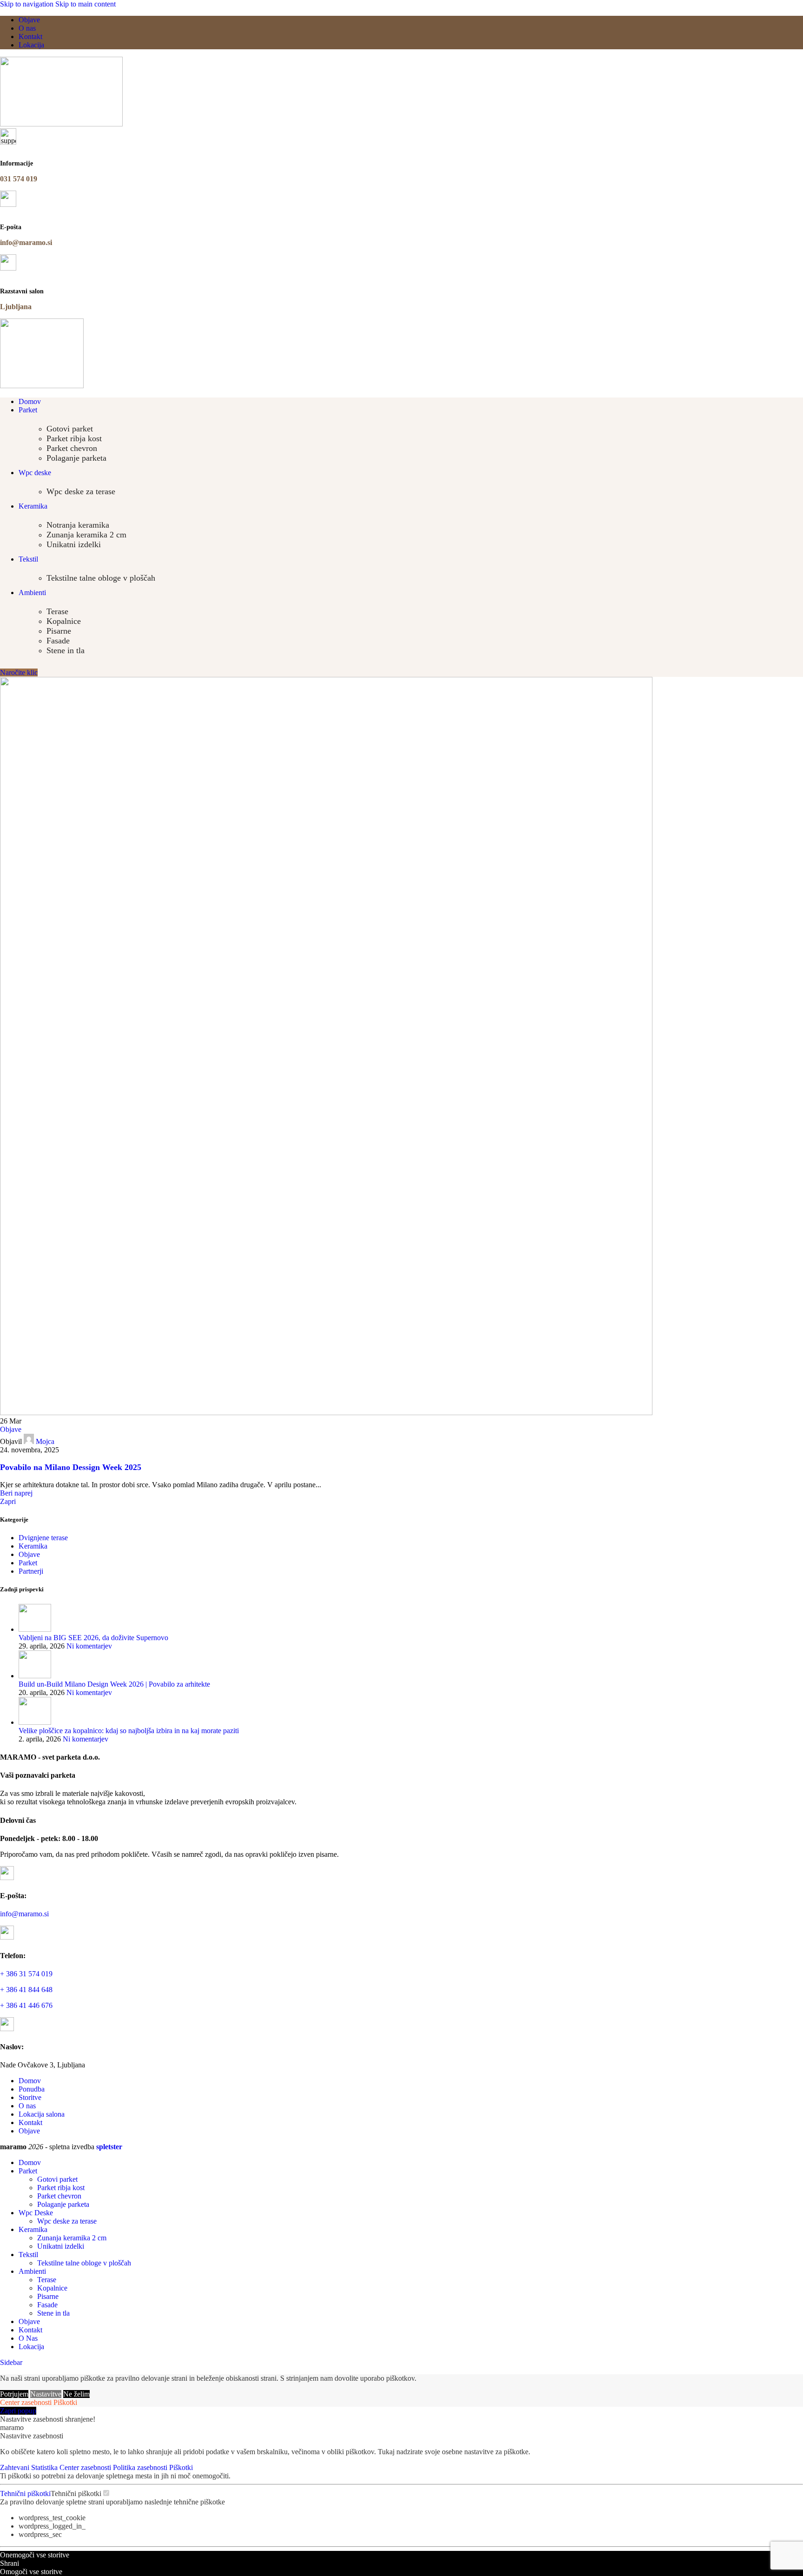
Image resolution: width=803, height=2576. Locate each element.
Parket (28, 1563)
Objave (11, 1429)
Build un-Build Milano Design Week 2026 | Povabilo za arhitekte (114, 1684)
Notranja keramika (78, 525)
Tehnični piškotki (25, 2493)
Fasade (58, 641)
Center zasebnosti (26, 2402)
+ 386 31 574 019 (26, 1974)
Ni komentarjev (89, 1646)
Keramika (33, 1546)
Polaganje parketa (76, 458)
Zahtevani (16, 2467)
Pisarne (59, 631)
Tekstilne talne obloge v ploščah (101, 578)
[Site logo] (61, 124)
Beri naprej (16, 1493)
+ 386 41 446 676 (26, 2005)
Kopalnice (64, 621)
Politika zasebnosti (141, 2467)
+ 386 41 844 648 (26, 1990)
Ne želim (76, 2394)
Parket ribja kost (74, 438)
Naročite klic (19, 672)
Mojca (45, 1441)
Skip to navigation (28, 4)
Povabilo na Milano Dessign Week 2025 (71, 1467)
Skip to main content (86, 4)
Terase (57, 611)
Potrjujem (14, 2394)
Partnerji (31, 1571)
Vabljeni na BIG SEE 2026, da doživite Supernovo (93, 1638)
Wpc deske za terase (81, 491)
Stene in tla (66, 650)
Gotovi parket (70, 429)
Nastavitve (46, 2394)
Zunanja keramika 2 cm (86, 535)
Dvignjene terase (43, 1538)
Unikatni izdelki (74, 544)
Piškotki (65, 2402)
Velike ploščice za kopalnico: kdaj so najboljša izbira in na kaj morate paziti (129, 1731)
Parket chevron (72, 448)
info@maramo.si (24, 1914)
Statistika (45, 2467)
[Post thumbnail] (35, 1629)
